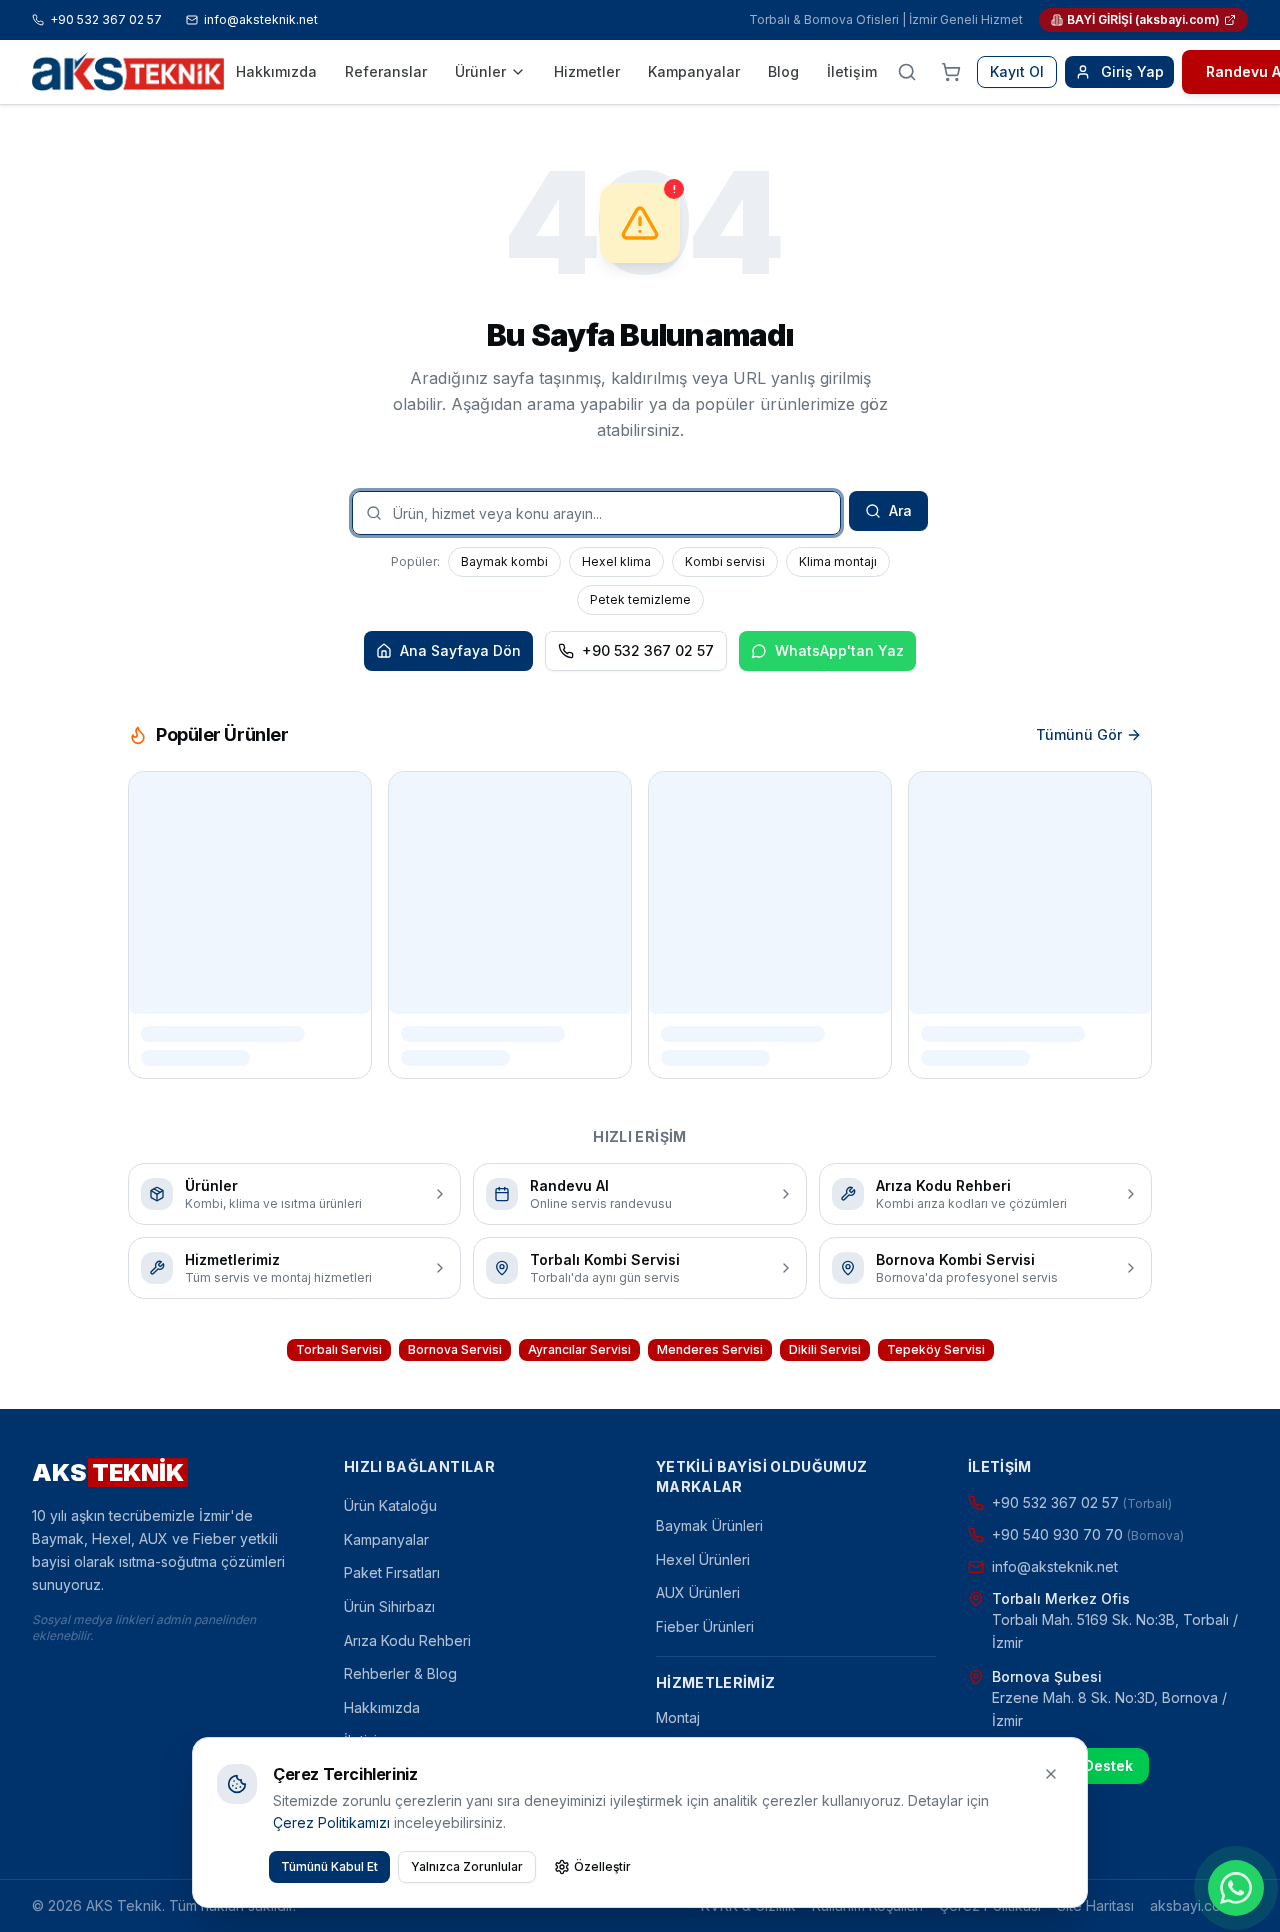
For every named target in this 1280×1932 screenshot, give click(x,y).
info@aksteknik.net (261, 19)
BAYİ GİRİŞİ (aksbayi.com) (1143, 19)
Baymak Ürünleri (709, 1525)
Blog (783, 71)
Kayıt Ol (1017, 71)
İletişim (852, 71)
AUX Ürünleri (698, 1592)
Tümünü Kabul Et (329, 1866)
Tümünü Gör (1079, 734)
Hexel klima (616, 561)
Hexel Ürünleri (703, 1559)
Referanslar (386, 71)
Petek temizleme (640, 599)
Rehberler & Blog (400, 1673)
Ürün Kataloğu (390, 1505)
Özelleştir (602, 1866)
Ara (900, 510)
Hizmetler (587, 71)
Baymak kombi (504, 561)
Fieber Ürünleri (705, 1626)
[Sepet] (951, 72)
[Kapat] (1051, 1774)
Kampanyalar (694, 71)
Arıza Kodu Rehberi (407, 1640)
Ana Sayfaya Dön (460, 650)
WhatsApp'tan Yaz (839, 650)
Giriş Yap (1132, 71)
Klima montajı (838, 561)
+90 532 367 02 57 (106, 19)
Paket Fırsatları (392, 1572)
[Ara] (907, 72)
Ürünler (480, 71)
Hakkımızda (276, 71)
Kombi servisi (725, 561)
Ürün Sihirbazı (389, 1606)
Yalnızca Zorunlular (467, 1866)
